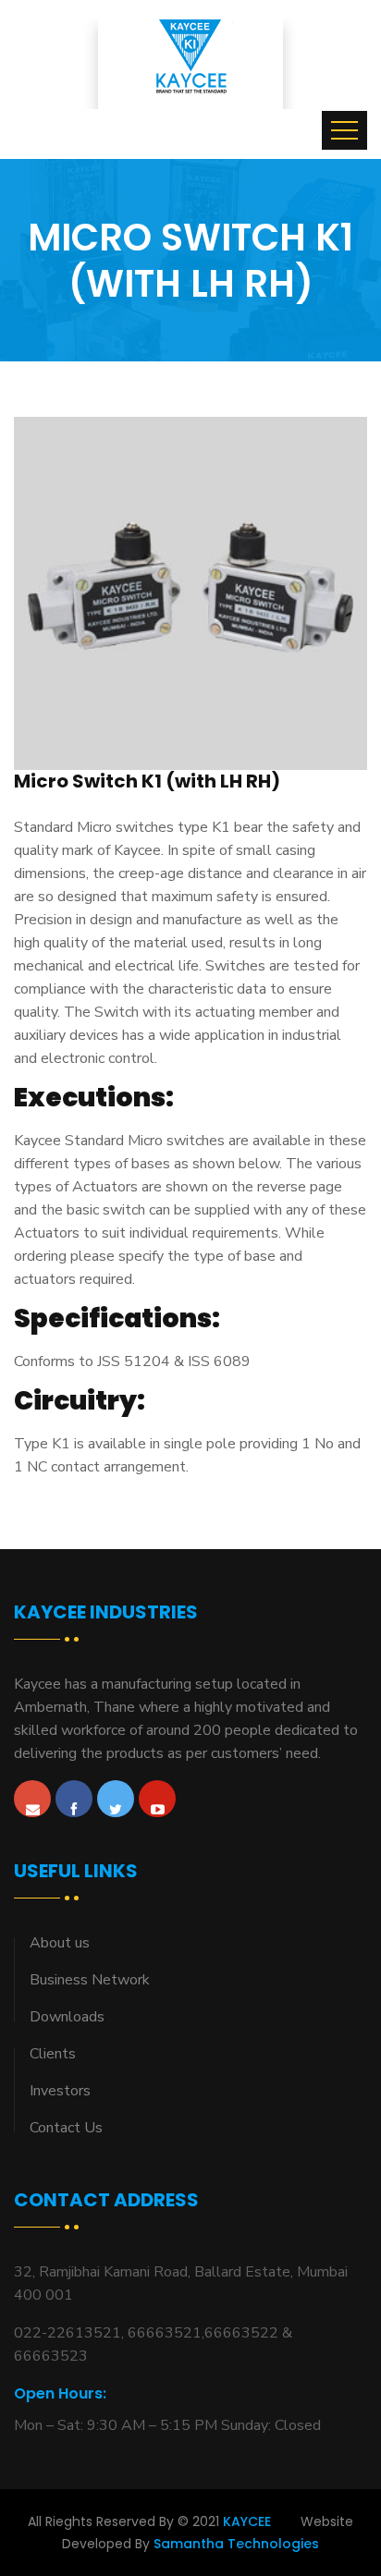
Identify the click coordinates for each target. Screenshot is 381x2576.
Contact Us (66, 2128)
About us (60, 1943)
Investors (60, 2091)
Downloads (67, 2017)
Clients (53, 2054)
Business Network (90, 1980)
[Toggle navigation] (344, 130)
